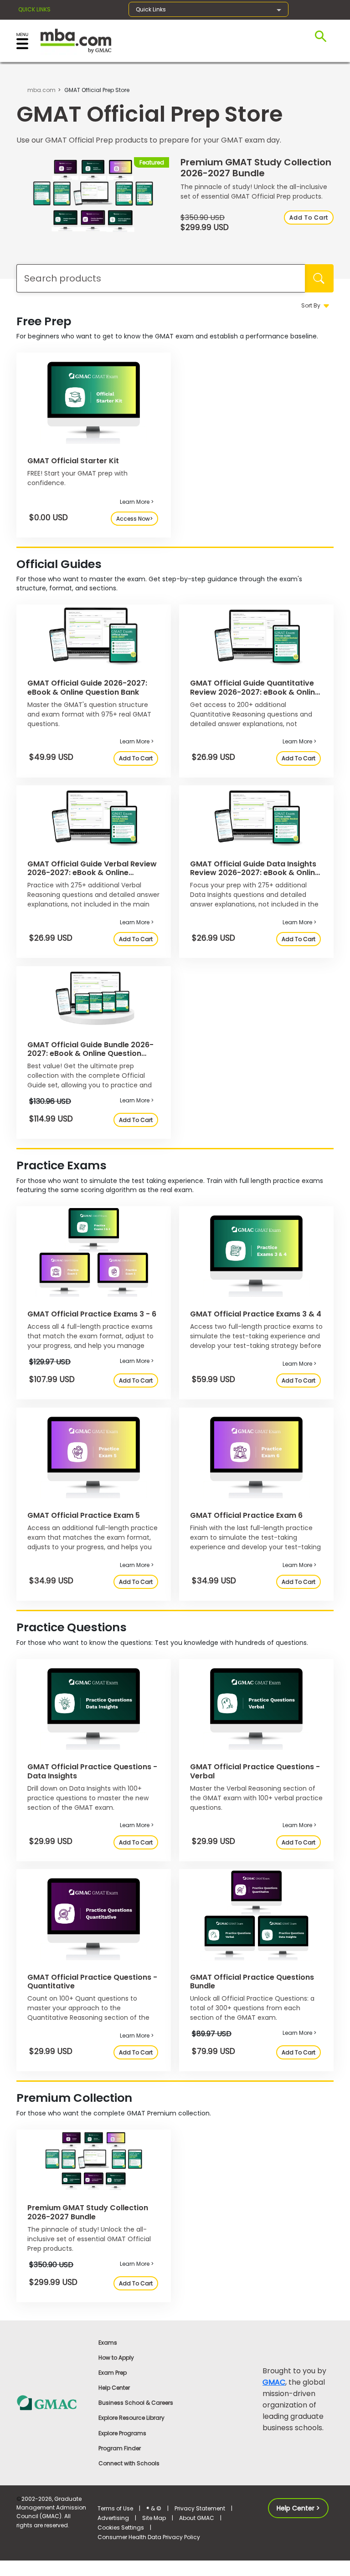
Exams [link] (108, 2343)
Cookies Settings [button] (121, 2527)
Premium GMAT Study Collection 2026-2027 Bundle (256, 168)
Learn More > (137, 502)
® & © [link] (154, 2508)
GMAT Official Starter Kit (73, 461)
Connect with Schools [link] (129, 2463)
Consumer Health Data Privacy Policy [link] (149, 2537)
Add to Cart (309, 218)
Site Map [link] (154, 2518)
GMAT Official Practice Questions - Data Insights (92, 1771)
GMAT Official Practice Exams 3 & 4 (256, 1314)
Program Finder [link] (120, 2448)
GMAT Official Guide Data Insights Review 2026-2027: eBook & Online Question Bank (255, 873)
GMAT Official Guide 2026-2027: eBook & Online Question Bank (87, 687)
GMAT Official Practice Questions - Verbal (255, 1771)
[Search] (319, 278)
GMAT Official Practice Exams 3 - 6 (92, 1314)
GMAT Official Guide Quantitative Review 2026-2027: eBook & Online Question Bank (255, 692)
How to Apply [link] (116, 2358)
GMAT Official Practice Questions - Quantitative (92, 1982)
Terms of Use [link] (115, 2508)
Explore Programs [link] (122, 2433)
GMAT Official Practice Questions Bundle (252, 1982)
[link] (52, 2402)
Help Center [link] (114, 2388)
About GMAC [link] (197, 2518)
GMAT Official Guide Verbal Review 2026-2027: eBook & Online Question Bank (92, 873)
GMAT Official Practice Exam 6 (246, 1515)
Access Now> (134, 519)
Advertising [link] (113, 2518)
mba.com (41, 90)
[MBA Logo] (76, 40)
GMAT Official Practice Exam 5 (84, 1515)
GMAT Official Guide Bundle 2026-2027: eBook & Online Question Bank (90, 1053)
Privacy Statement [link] (200, 2508)
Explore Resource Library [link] (131, 2418)
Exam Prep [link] (113, 2373)
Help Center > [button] (298, 2508)
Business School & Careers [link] (136, 2403)
